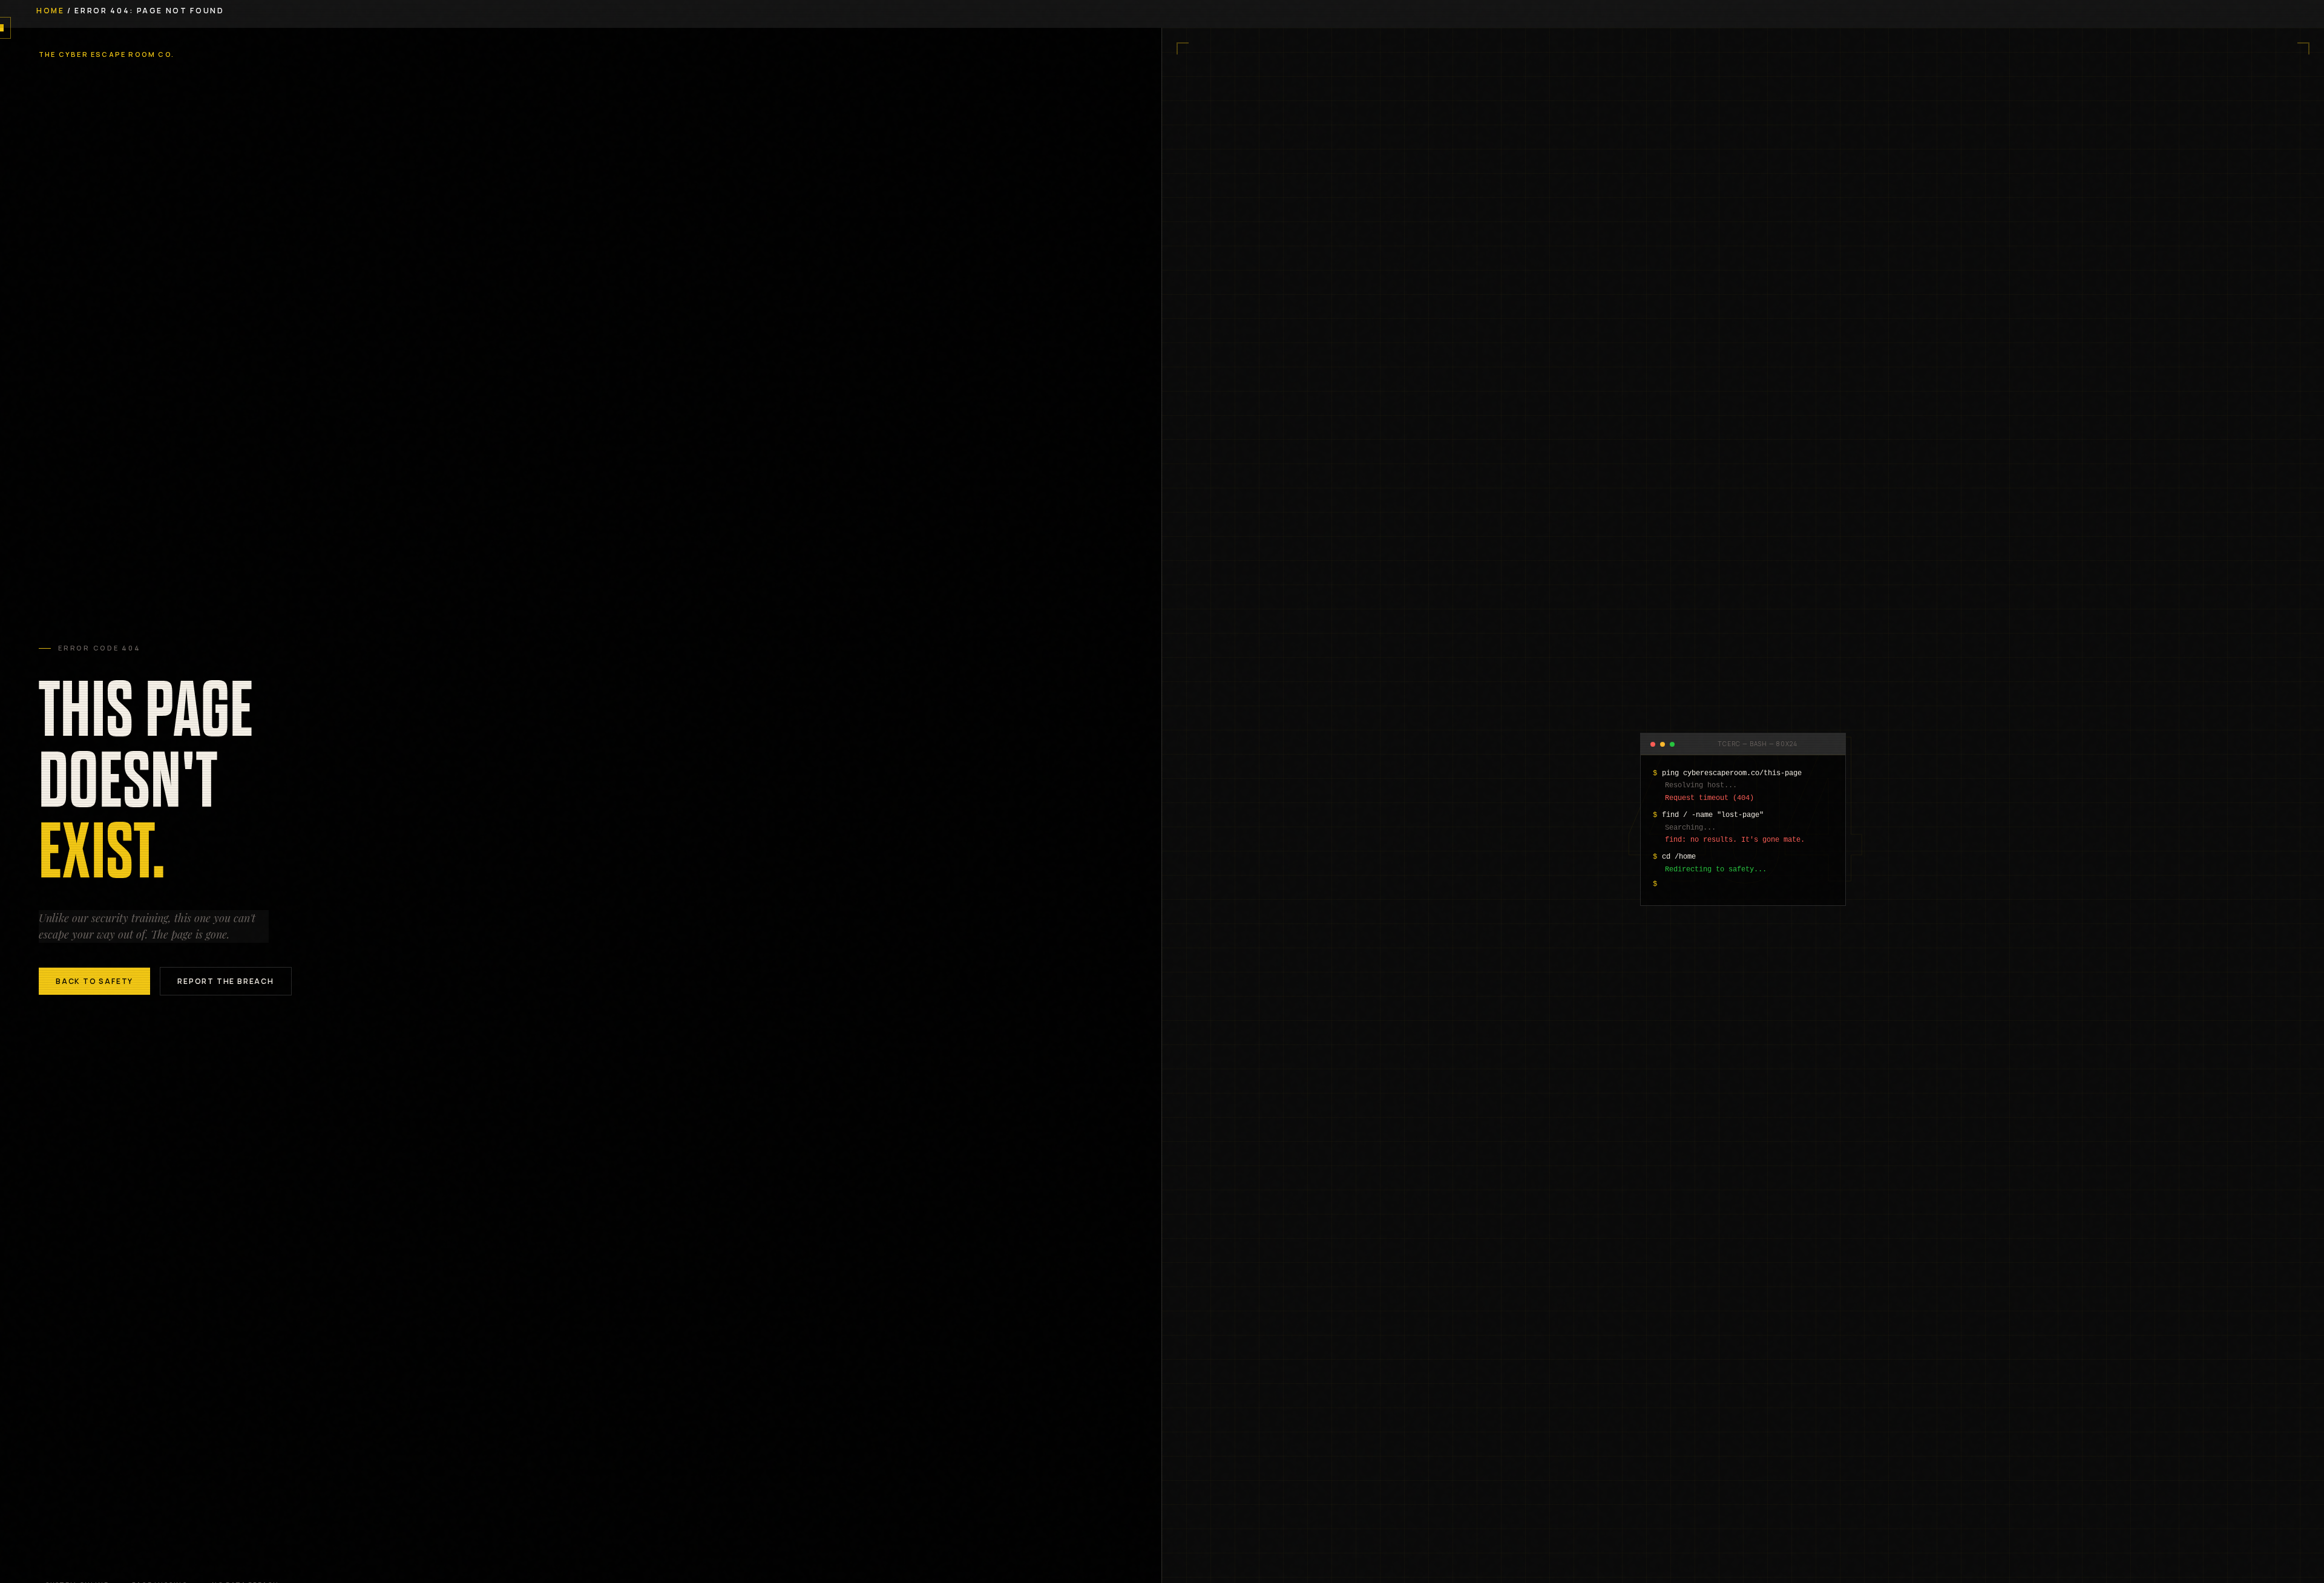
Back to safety (94, 981)
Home (51, 11)
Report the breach (226, 981)
